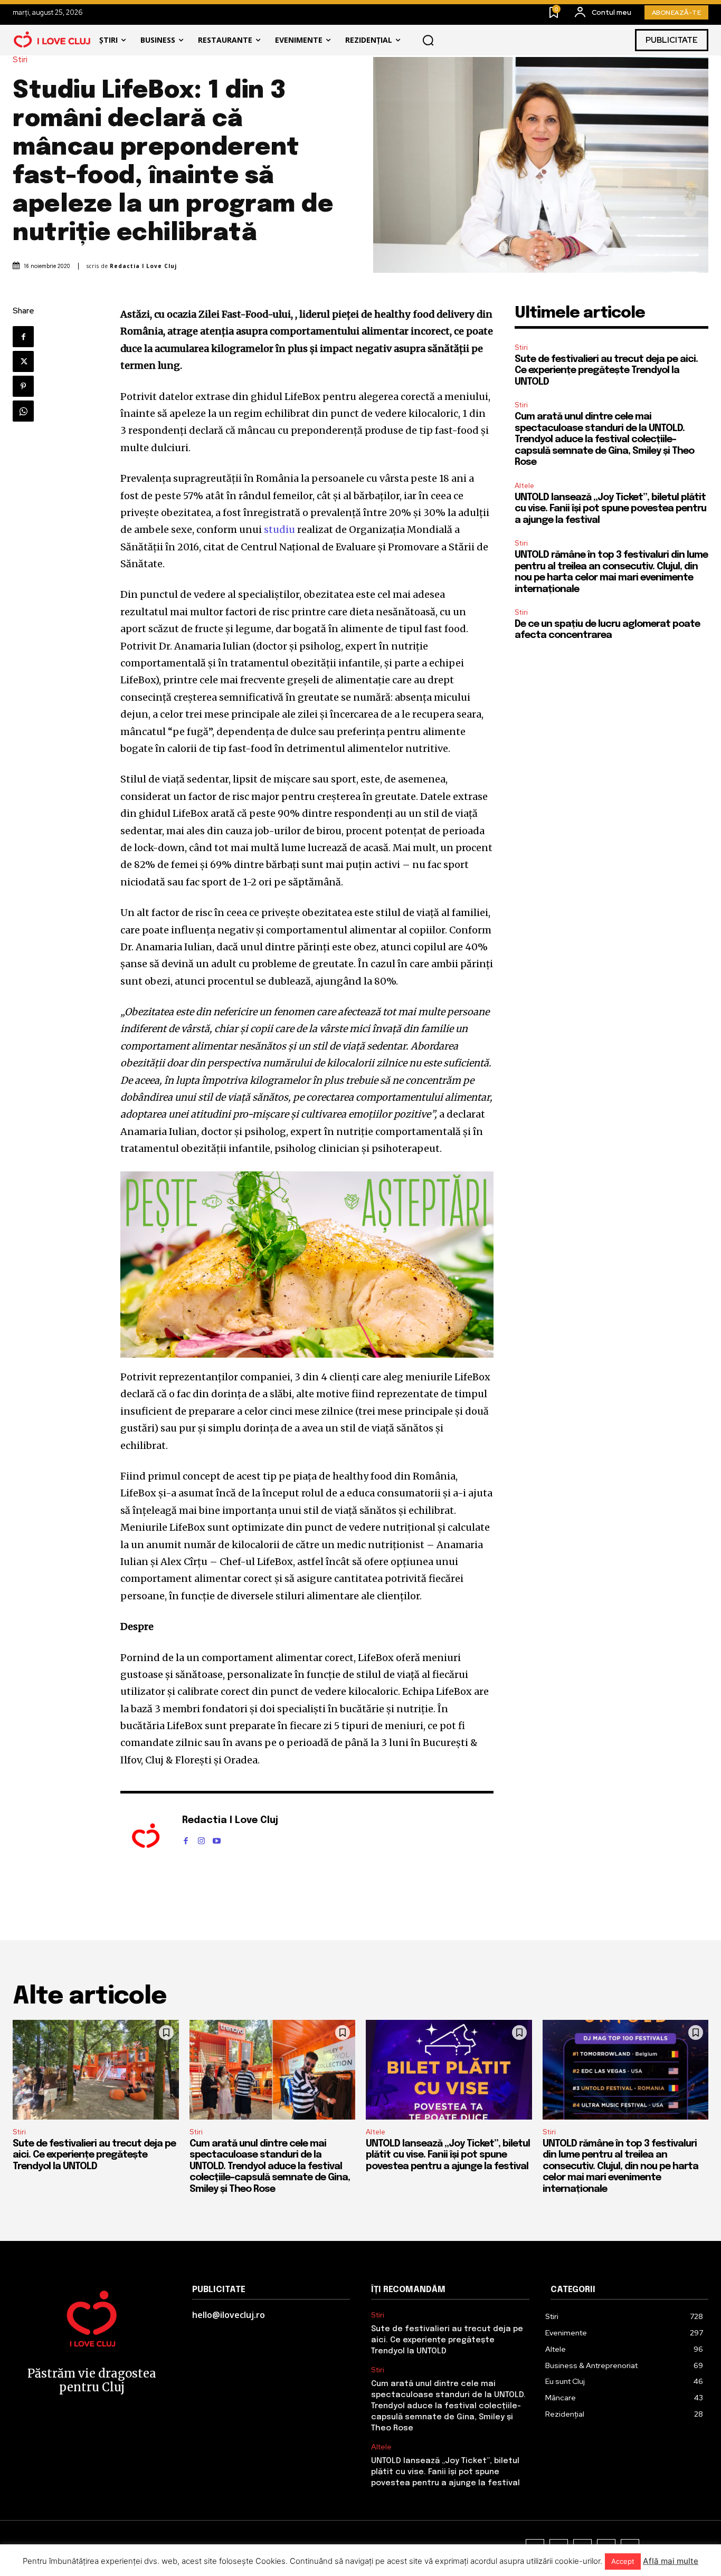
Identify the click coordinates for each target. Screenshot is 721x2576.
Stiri (20, 60)
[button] (428, 40)
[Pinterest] (23, 386)
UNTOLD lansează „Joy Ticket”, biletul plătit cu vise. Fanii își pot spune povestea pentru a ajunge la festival (610, 509)
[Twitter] (23, 361)
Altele (524, 486)
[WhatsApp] (23, 411)
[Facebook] (23, 337)
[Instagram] (201, 1839)
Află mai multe (671, 2561)
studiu (279, 529)
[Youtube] (217, 1839)
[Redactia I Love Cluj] (146, 1837)
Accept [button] (623, 2561)
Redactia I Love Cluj (143, 266)
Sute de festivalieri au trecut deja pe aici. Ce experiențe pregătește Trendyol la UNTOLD (606, 371)
